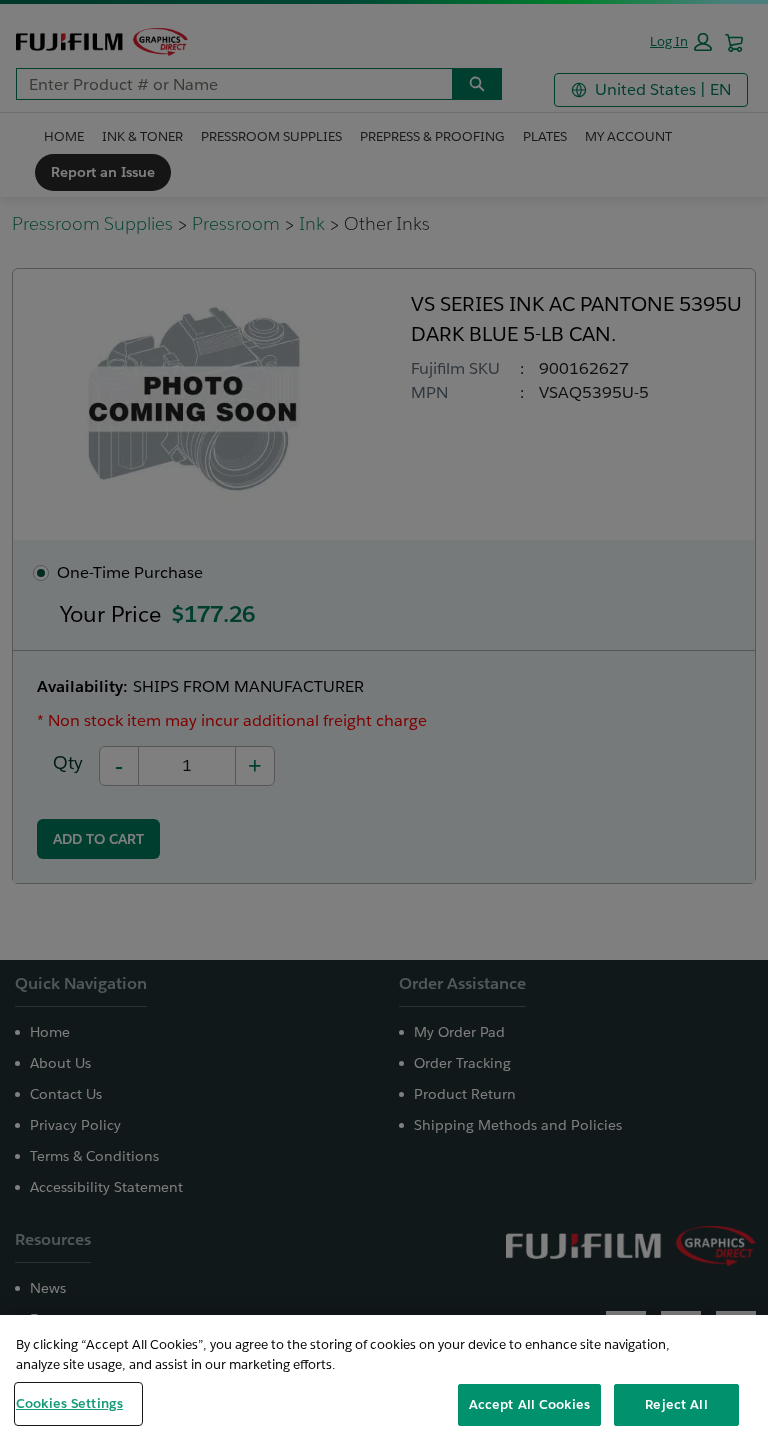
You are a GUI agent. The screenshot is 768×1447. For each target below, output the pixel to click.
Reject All (676, 1404)
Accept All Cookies (529, 1404)
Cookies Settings (69, 1403)
